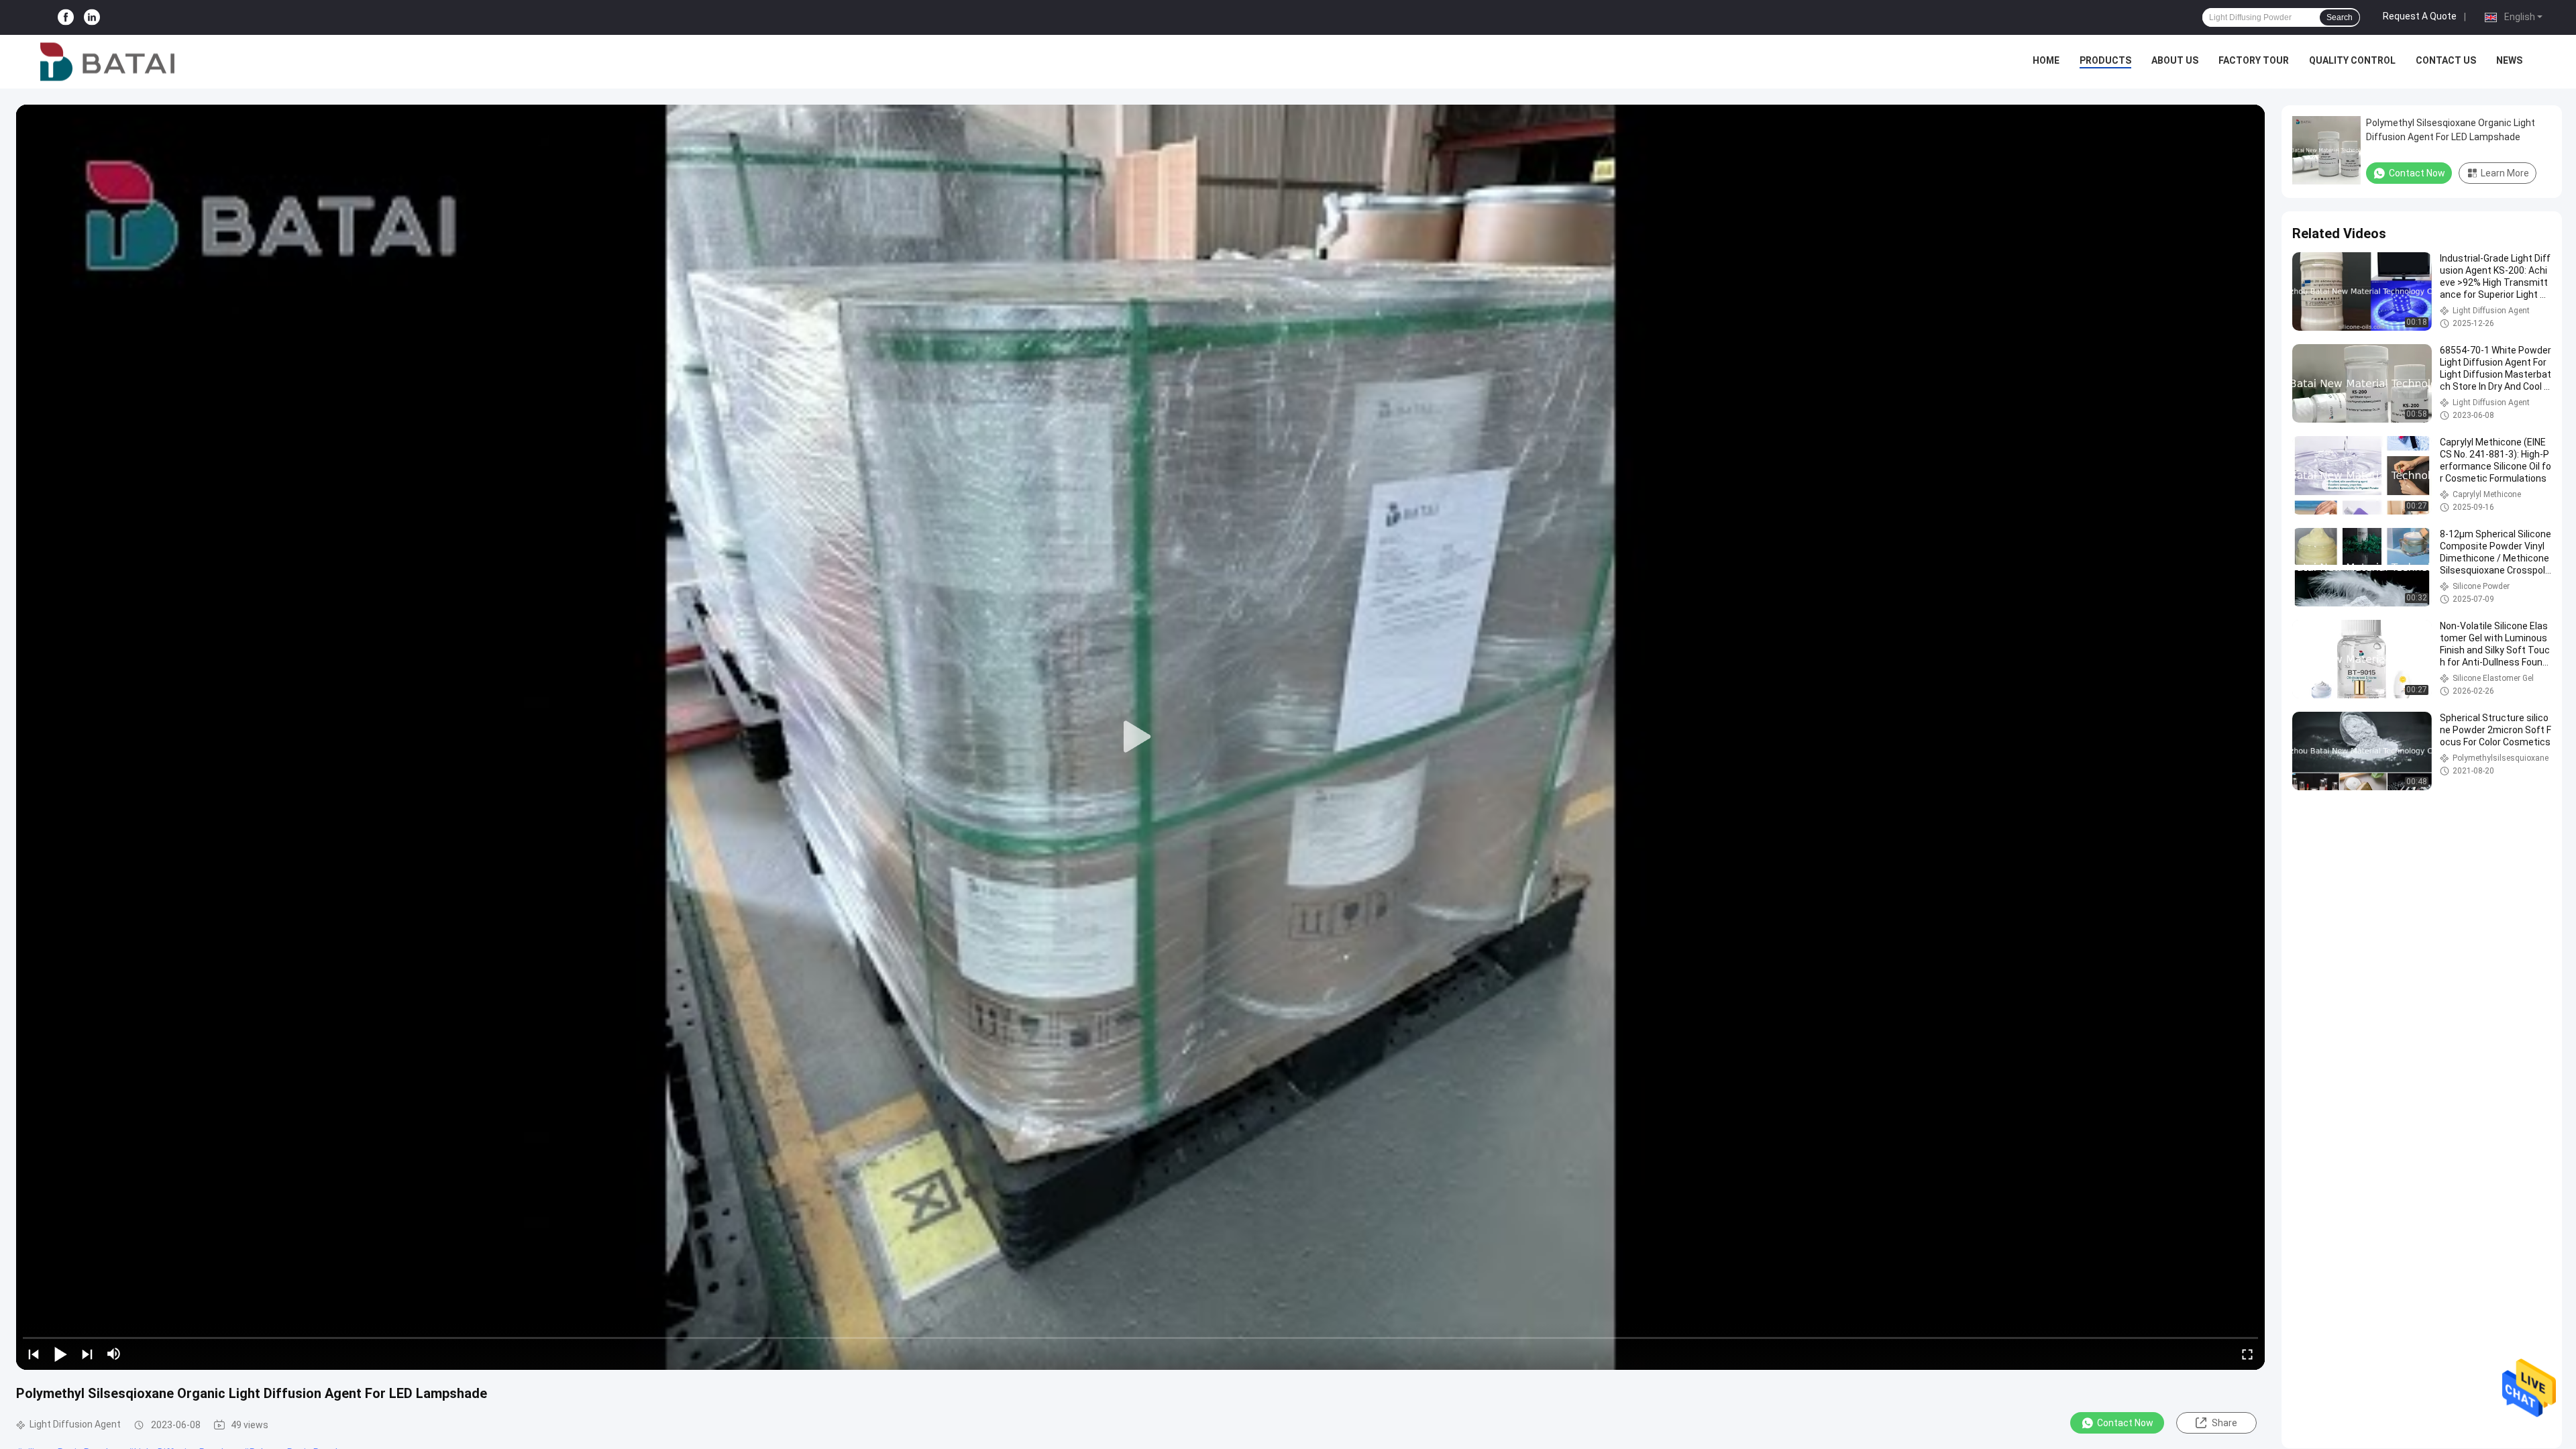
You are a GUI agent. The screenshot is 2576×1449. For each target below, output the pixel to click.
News (2509, 60)
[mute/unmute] (114, 1354)
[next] (87, 1354)
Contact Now (2125, 1423)
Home (2046, 60)
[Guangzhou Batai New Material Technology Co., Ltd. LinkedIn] (92, 18)
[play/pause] (60, 1354)
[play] (1140, 737)
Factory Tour (2254, 60)
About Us (2175, 60)
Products (2105, 60)
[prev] (34, 1354)
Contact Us (2446, 60)
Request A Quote (2420, 16)
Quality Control (2352, 60)
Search (2340, 17)
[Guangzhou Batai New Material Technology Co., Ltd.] (107, 62)
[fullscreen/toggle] (2247, 1354)
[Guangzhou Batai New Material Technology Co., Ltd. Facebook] (66, 18)
